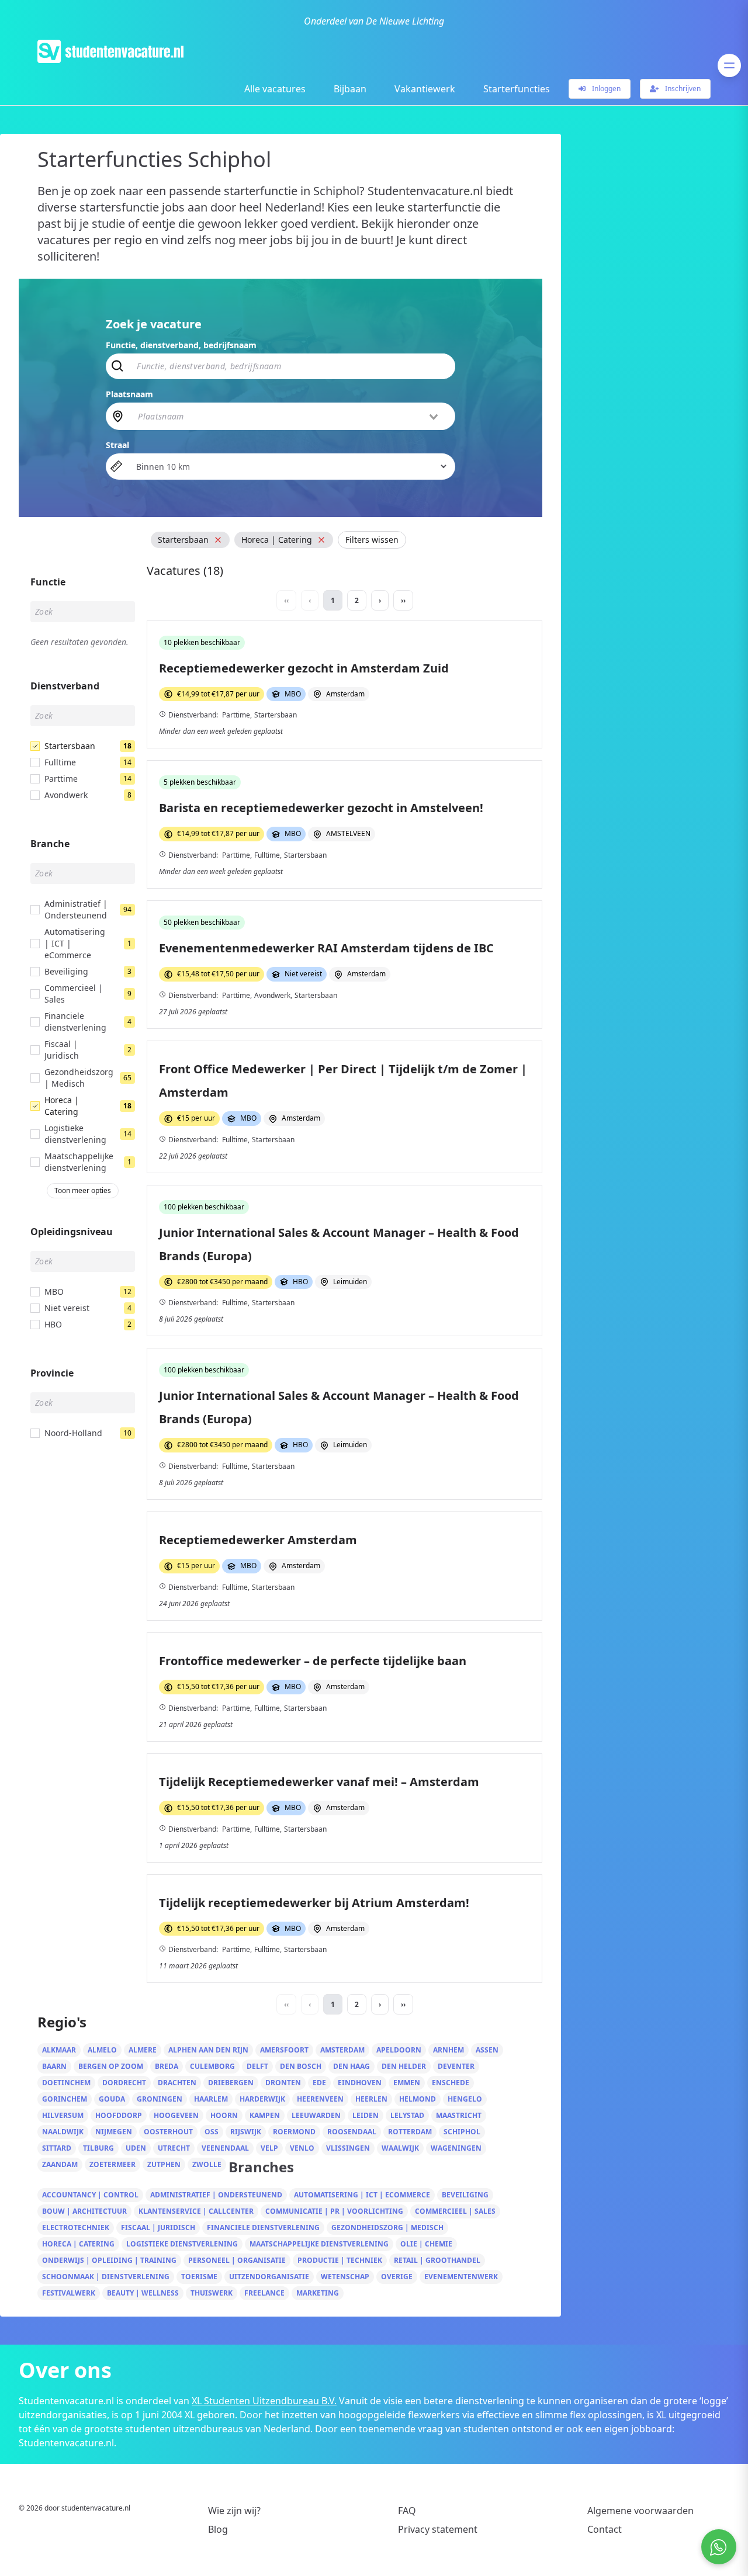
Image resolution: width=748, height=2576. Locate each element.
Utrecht (174, 2148)
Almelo (102, 2050)
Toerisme (199, 2277)
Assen (487, 2050)
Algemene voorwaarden (640, 2511)
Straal (117, 445)
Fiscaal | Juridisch (158, 2227)
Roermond (294, 2132)
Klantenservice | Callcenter (196, 2211)
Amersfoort (284, 2050)
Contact (605, 2529)
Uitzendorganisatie (269, 2277)
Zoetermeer (112, 2164)
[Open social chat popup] (719, 2547)
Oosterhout (168, 2132)
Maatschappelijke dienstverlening (319, 2244)
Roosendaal (352, 2132)
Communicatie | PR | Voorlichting (334, 2211)
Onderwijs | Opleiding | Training (109, 2260)
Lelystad (407, 2115)
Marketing (318, 2293)
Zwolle (207, 2164)
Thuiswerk (212, 2293)
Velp (269, 2148)
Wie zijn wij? (234, 2511)
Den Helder (404, 2066)
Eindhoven (360, 2083)
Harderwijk (262, 2099)
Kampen (265, 2115)
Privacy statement (438, 2529)
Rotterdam (410, 2132)
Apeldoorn (399, 2050)
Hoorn (224, 2115)
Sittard (57, 2148)
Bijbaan (350, 89)
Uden (136, 2148)
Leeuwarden (316, 2115)
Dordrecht (124, 2083)
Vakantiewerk (425, 89)
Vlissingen (348, 2148)
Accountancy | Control (90, 2195)
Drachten (177, 2083)
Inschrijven (682, 89)
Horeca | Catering (78, 2244)
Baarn (54, 2066)
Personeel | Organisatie (237, 2260)
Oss (212, 2132)
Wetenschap (345, 2277)
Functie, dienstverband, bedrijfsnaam (181, 345)
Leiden (366, 2115)
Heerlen (371, 2099)
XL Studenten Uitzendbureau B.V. (264, 2401)
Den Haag (352, 2066)
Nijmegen (114, 2132)
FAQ (407, 2511)
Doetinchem (66, 2083)
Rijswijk (246, 2132)
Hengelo (465, 2099)
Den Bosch (301, 2066)
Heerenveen (320, 2099)
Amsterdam (342, 2050)
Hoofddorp (119, 2115)
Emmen (407, 2083)
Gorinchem (65, 2099)
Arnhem (449, 2050)
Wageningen (456, 2148)
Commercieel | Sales (455, 2211)
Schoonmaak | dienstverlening (106, 2277)
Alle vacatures (275, 89)
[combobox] (289, 416)
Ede (319, 2083)
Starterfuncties (517, 89)
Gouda (112, 2099)
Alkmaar (59, 2050)
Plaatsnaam (129, 394)
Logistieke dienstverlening (182, 2244)
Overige (397, 2277)
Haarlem (211, 2099)
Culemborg (212, 2066)
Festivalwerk (69, 2293)
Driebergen (231, 2083)
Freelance (264, 2293)
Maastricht (459, 2115)
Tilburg (98, 2148)
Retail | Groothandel (437, 2260)
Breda (167, 2066)
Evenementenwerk (461, 2277)
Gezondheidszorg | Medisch (387, 2227)
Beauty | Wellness (143, 2293)
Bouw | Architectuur (84, 2211)
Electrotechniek (76, 2227)
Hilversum (63, 2115)
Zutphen (164, 2164)
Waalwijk (400, 2148)
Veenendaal (225, 2148)
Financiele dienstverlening (263, 2227)
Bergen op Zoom (111, 2066)
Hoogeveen (176, 2115)
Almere (143, 2050)
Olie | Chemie (426, 2244)
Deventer (456, 2066)
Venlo (302, 2148)
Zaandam (60, 2164)
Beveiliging (465, 2195)
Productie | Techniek (340, 2260)
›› (403, 600)
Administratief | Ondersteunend (216, 2195)
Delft (257, 2066)
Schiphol (462, 2132)
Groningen (160, 2099)
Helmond (418, 2099)
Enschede (451, 2083)
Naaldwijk (63, 2132)
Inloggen (605, 89)
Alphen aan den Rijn (208, 2050)
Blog (218, 2529)
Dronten (283, 2083)
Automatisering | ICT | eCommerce (362, 2195)
